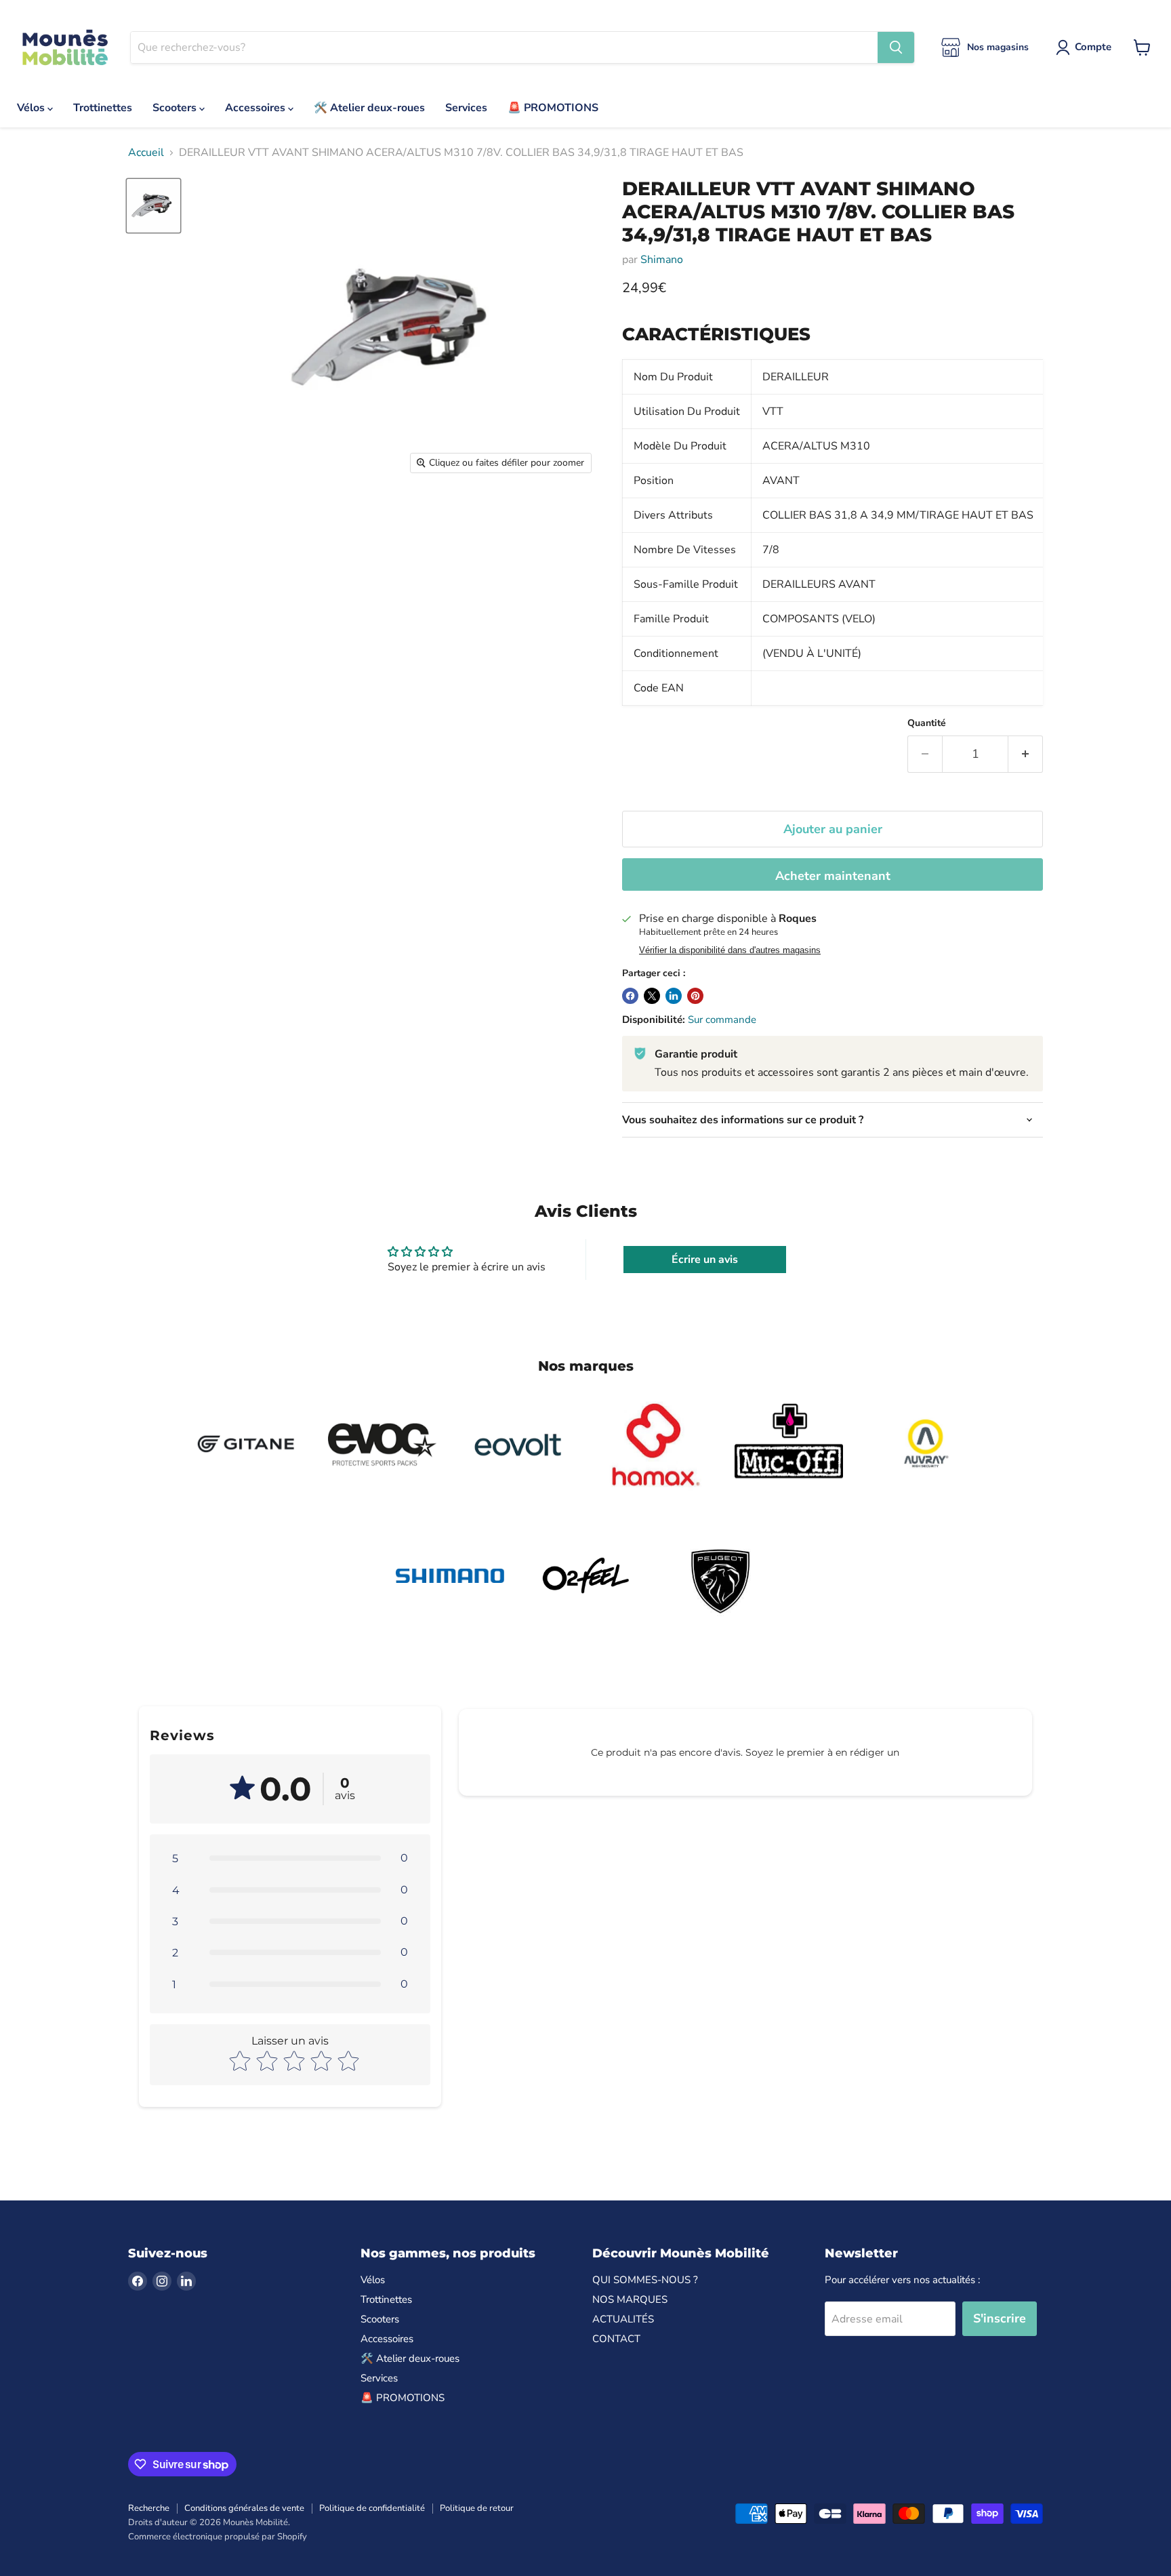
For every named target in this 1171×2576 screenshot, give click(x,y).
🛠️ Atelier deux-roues (369, 108)
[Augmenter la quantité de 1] (1026, 754)
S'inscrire (1000, 2318)
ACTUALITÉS (623, 2319)
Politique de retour (477, 2508)
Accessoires (256, 108)
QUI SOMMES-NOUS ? (645, 2280)
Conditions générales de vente (244, 2508)
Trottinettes (103, 108)
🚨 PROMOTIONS (553, 108)
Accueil (146, 153)
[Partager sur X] (652, 996)
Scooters (176, 108)
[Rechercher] (896, 47)
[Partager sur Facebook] (630, 996)
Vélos (32, 108)
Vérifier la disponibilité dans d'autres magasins (730, 950)
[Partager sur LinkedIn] (674, 996)
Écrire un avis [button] (705, 1260)
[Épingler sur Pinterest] (695, 996)
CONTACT (616, 2339)
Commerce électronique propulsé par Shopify (218, 2537)
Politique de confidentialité (372, 2508)
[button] (290, 1858)
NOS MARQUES (630, 2299)
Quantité (927, 723)
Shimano (662, 260)
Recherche (149, 2508)
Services (466, 108)
